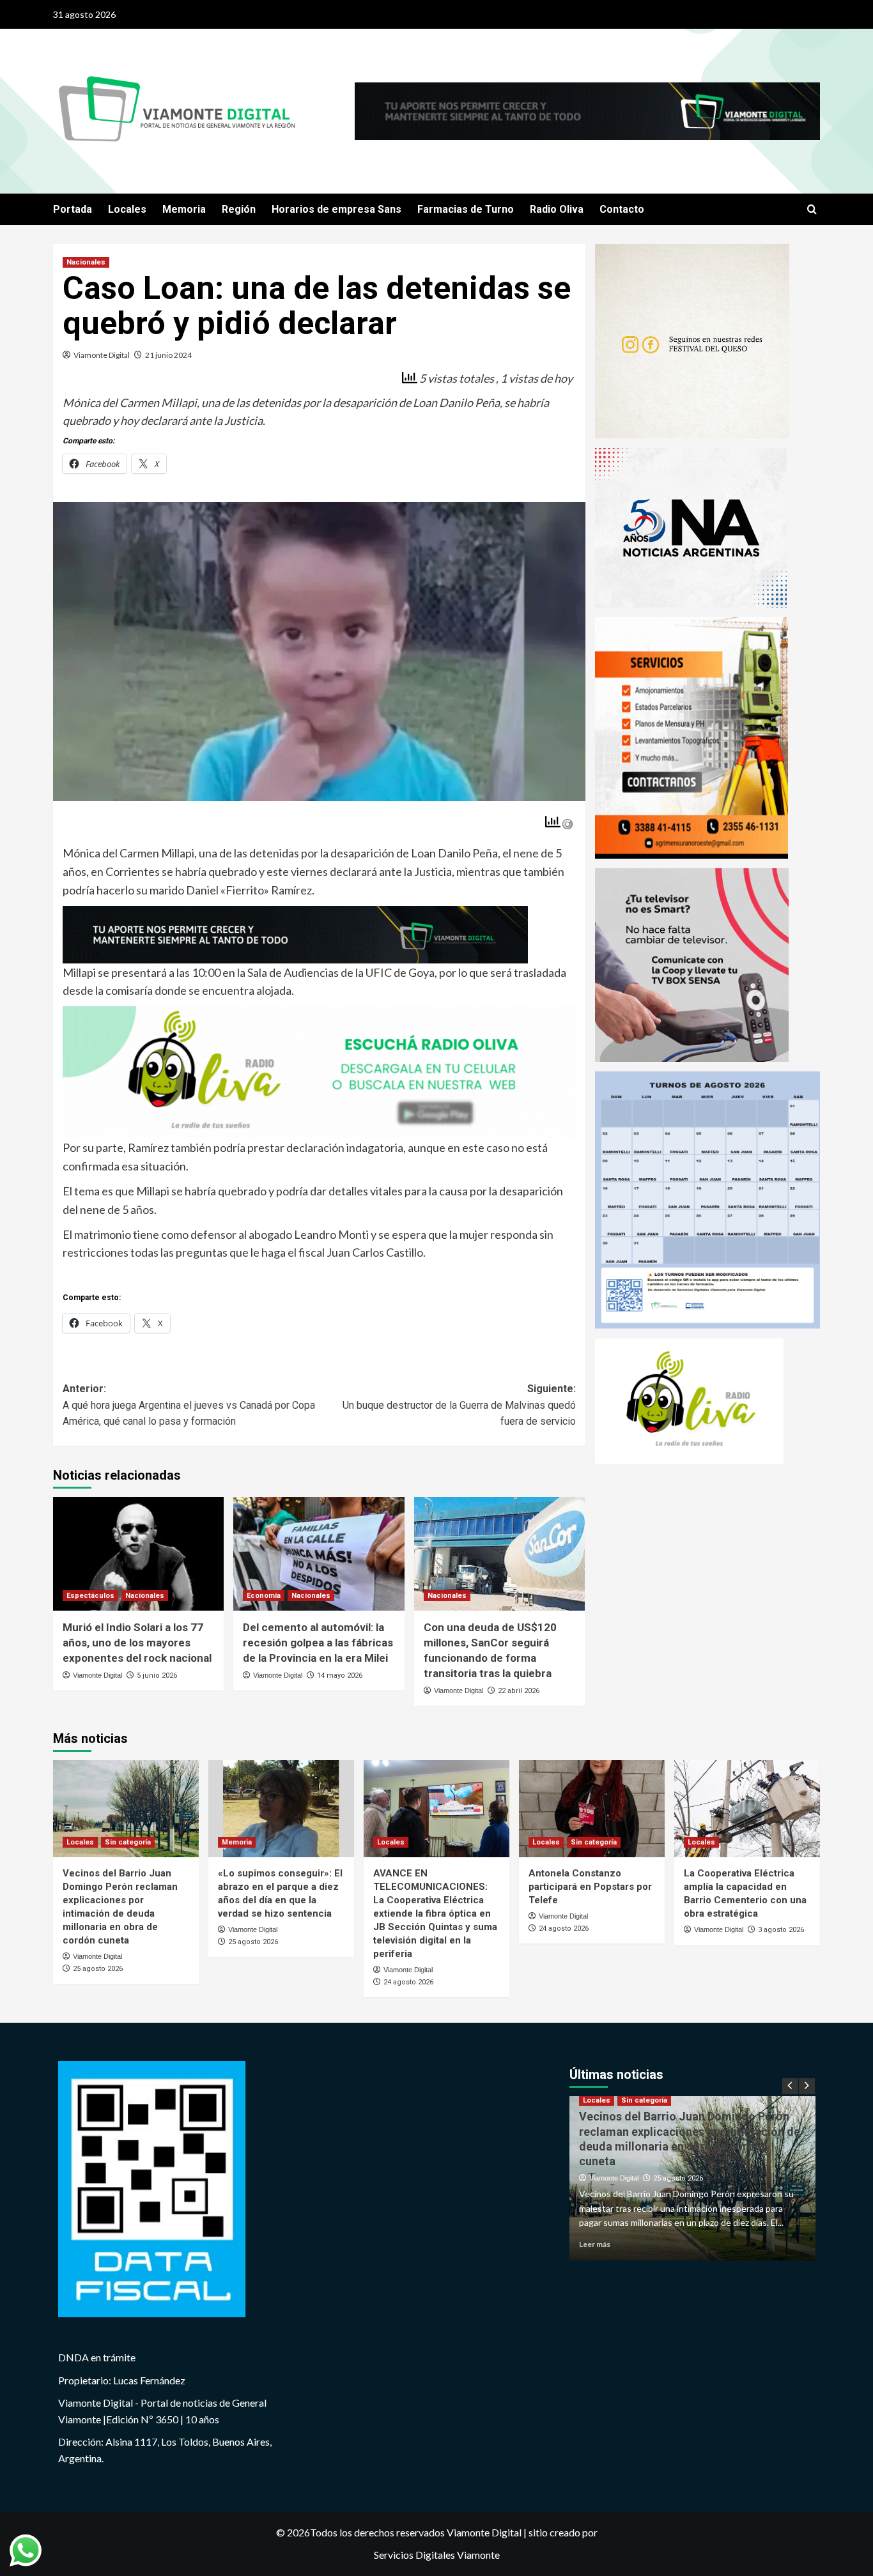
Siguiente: (459, 1405)
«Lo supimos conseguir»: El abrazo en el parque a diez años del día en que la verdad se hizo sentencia (684, 2147)
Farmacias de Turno (466, 209)
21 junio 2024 (168, 355)
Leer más (595, 2244)
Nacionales (86, 262)
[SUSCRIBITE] (295, 933)
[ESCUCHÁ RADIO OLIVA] (319, 1071)
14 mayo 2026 (340, 1675)
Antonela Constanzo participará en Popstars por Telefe (590, 1887)
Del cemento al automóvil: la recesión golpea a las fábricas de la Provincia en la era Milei (318, 1643)
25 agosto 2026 (98, 1969)
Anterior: (189, 1405)
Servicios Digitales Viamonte (437, 2555)
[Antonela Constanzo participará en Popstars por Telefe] (592, 1809)
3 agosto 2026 (781, 1930)
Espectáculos (90, 1596)
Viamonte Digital (102, 355)
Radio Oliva (557, 209)
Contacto (622, 209)
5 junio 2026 (157, 1675)
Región (239, 209)
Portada (73, 209)
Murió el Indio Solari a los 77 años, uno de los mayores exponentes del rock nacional (137, 1643)
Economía (264, 1596)
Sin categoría (128, 1842)
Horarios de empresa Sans (336, 209)
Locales (127, 209)
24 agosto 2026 (408, 1982)
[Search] (812, 210)
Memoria (184, 209)
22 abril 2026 (519, 1691)
